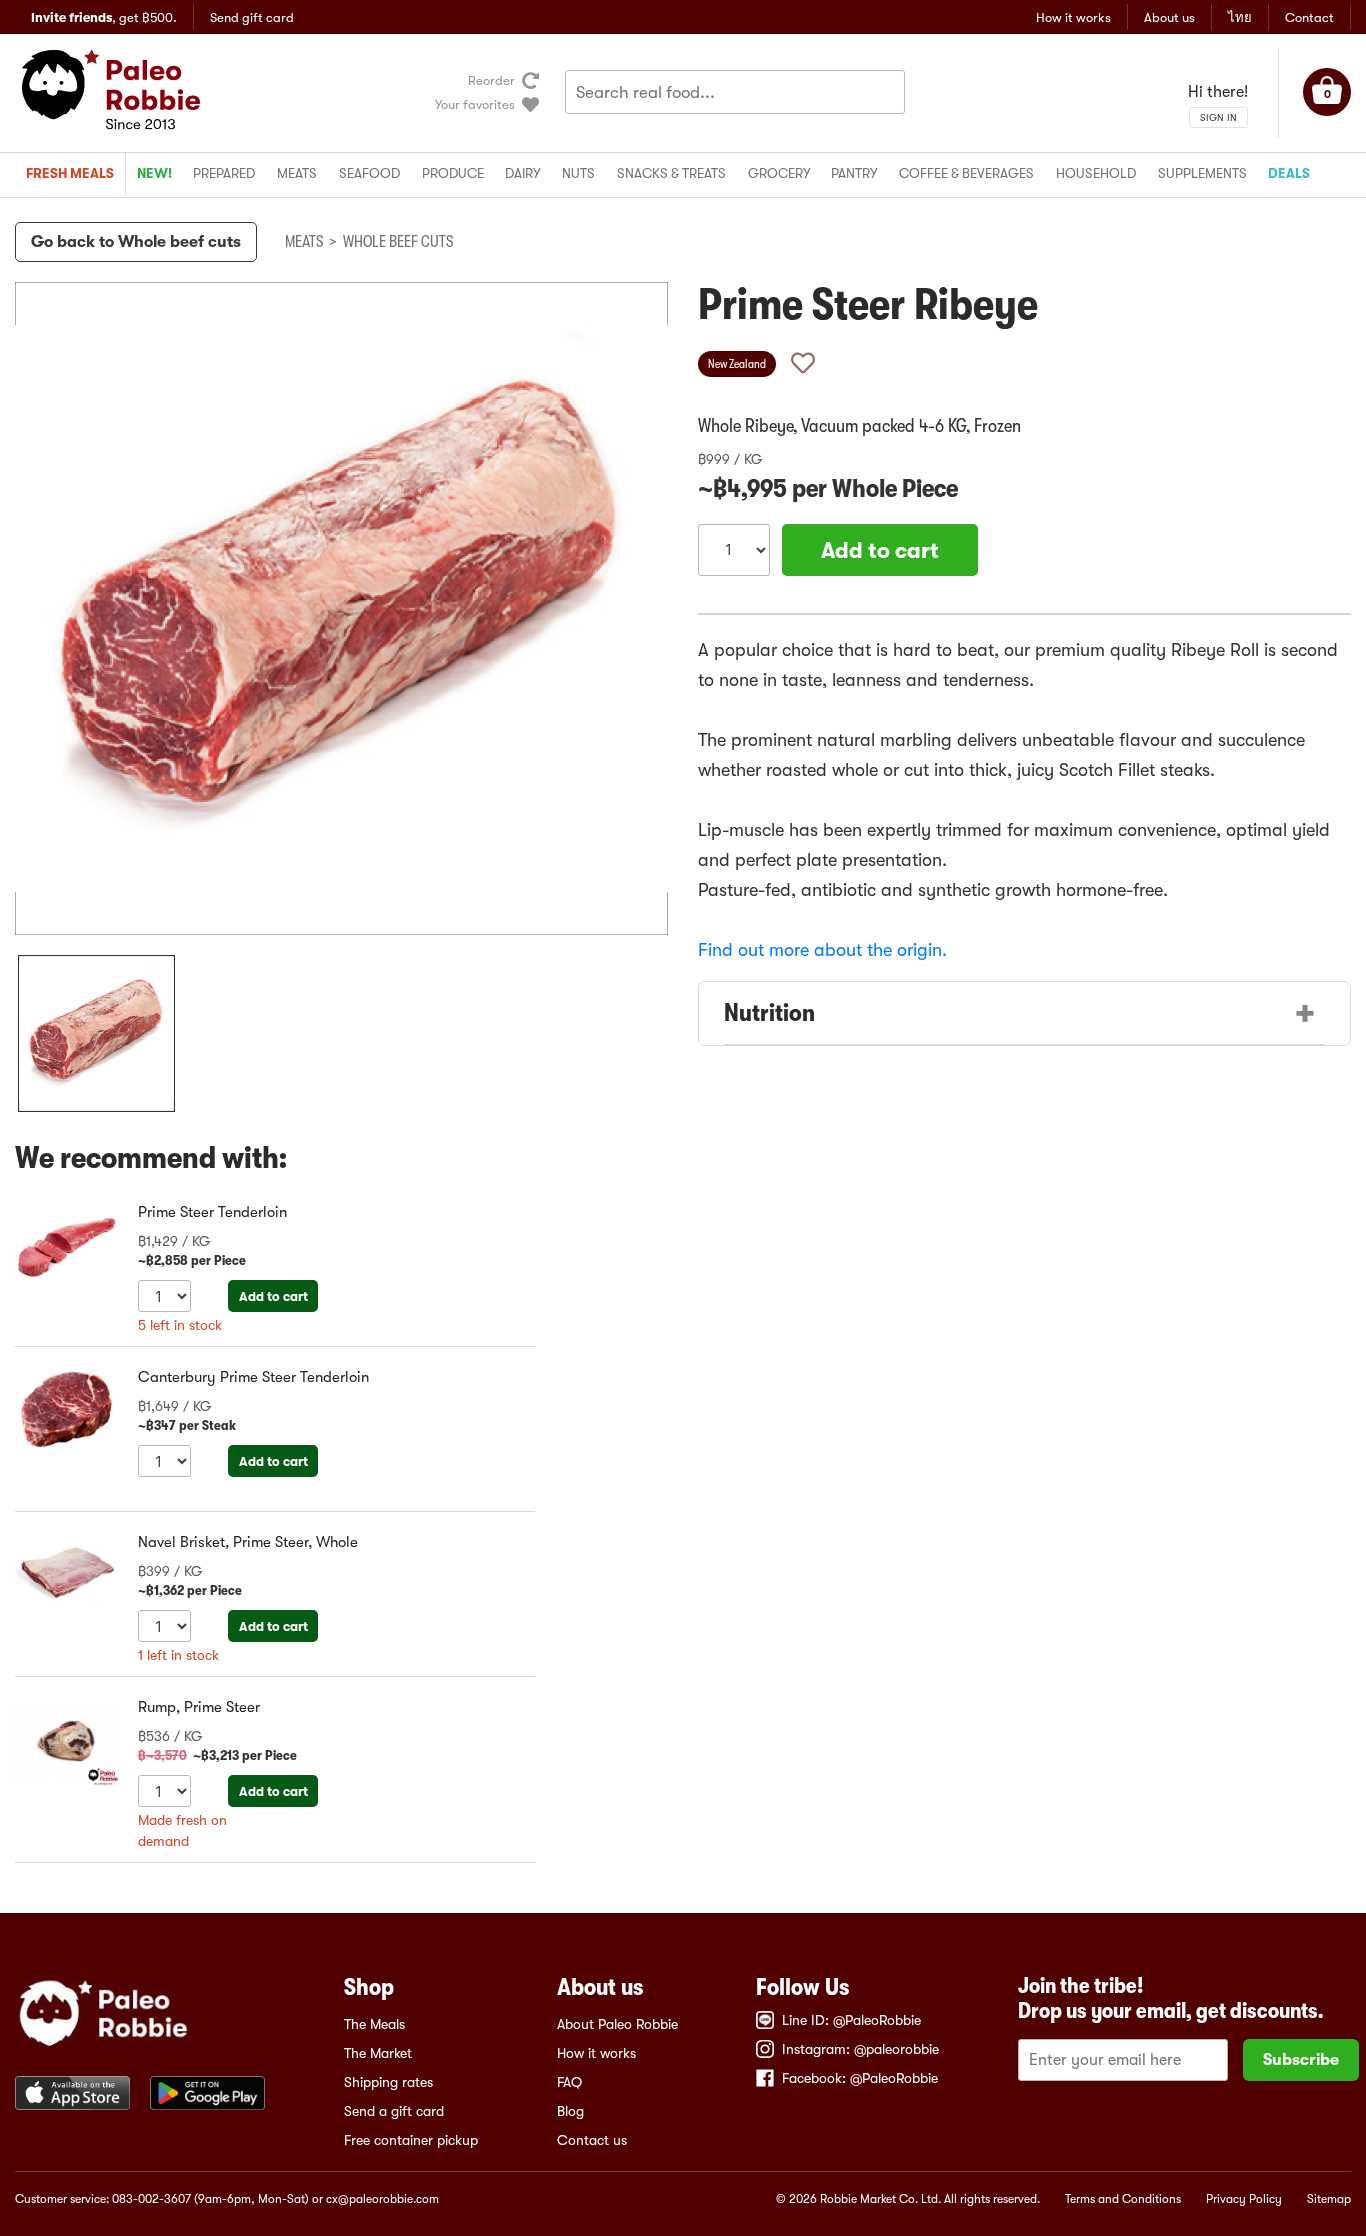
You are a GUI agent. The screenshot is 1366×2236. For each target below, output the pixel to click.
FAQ (569, 2082)
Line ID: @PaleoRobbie (851, 2020)
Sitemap (1329, 2199)
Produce (453, 173)
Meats (297, 173)
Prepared (224, 173)
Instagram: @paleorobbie (860, 2049)
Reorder (491, 80)
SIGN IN (1218, 117)
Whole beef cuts (398, 242)
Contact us (592, 2140)
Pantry (854, 173)
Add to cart (273, 1296)
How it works (1073, 17)
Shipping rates (388, 2082)
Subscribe (1301, 2060)
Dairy (522, 173)
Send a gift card (394, 2111)
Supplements (1202, 173)
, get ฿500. (104, 17)
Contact (1309, 17)
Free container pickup (411, 2140)
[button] (96, 1033)
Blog (570, 2111)
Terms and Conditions (1123, 2199)
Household (1096, 173)
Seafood (369, 173)
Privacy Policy (1244, 2199)
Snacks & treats (671, 173)
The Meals (374, 2024)
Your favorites (475, 104)
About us (1169, 17)
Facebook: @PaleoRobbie (860, 2078)
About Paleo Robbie (617, 2024)
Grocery (779, 173)
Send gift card (252, 17)
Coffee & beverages (966, 173)
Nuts (578, 173)
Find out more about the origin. (822, 950)
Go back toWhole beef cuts (136, 242)
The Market (378, 2053)
